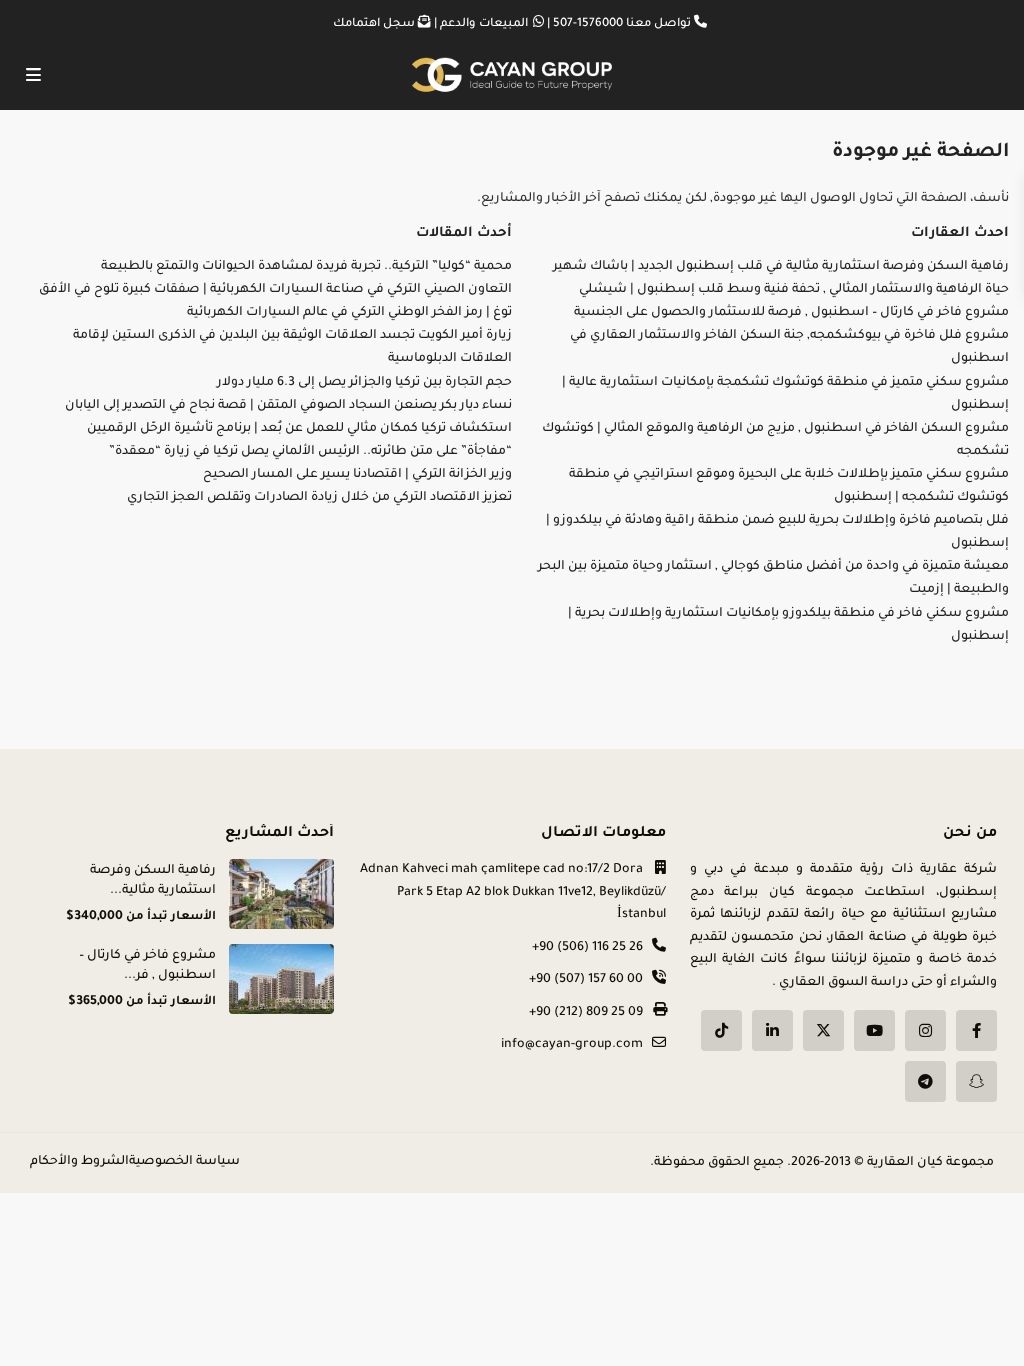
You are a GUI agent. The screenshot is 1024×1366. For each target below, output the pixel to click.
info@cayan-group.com (572, 1045)
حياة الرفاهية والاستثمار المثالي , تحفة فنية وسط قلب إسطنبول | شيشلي (794, 290)
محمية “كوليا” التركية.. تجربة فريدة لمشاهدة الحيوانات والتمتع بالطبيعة (306, 267)
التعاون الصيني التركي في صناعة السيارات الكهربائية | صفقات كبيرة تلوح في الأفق (275, 290)
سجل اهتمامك (374, 24)
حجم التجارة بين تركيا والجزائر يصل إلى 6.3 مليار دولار (364, 383)
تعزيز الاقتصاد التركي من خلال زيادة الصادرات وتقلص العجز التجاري (319, 498)
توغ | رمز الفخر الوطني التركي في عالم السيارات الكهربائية (349, 313)
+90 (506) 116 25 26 (587, 948)
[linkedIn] (772, 1030)
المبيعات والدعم (484, 24)
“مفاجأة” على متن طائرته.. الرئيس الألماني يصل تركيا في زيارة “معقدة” (310, 452)
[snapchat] (976, 1081)
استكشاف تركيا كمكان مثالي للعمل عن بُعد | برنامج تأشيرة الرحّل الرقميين (299, 429)
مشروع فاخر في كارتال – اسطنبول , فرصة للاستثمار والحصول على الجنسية (791, 313)
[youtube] (874, 1030)
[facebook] (976, 1030)
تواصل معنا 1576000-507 (622, 24)
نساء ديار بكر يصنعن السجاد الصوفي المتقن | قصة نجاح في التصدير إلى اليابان (288, 406)
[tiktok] (721, 1030)
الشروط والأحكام (79, 1162)
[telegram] (925, 1081)
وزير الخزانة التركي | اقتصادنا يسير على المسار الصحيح (357, 475)
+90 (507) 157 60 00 (586, 980)
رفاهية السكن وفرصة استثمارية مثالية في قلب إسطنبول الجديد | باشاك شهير (781, 267)
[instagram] (925, 1030)
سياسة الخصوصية (184, 1162)
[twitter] (823, 1030)
